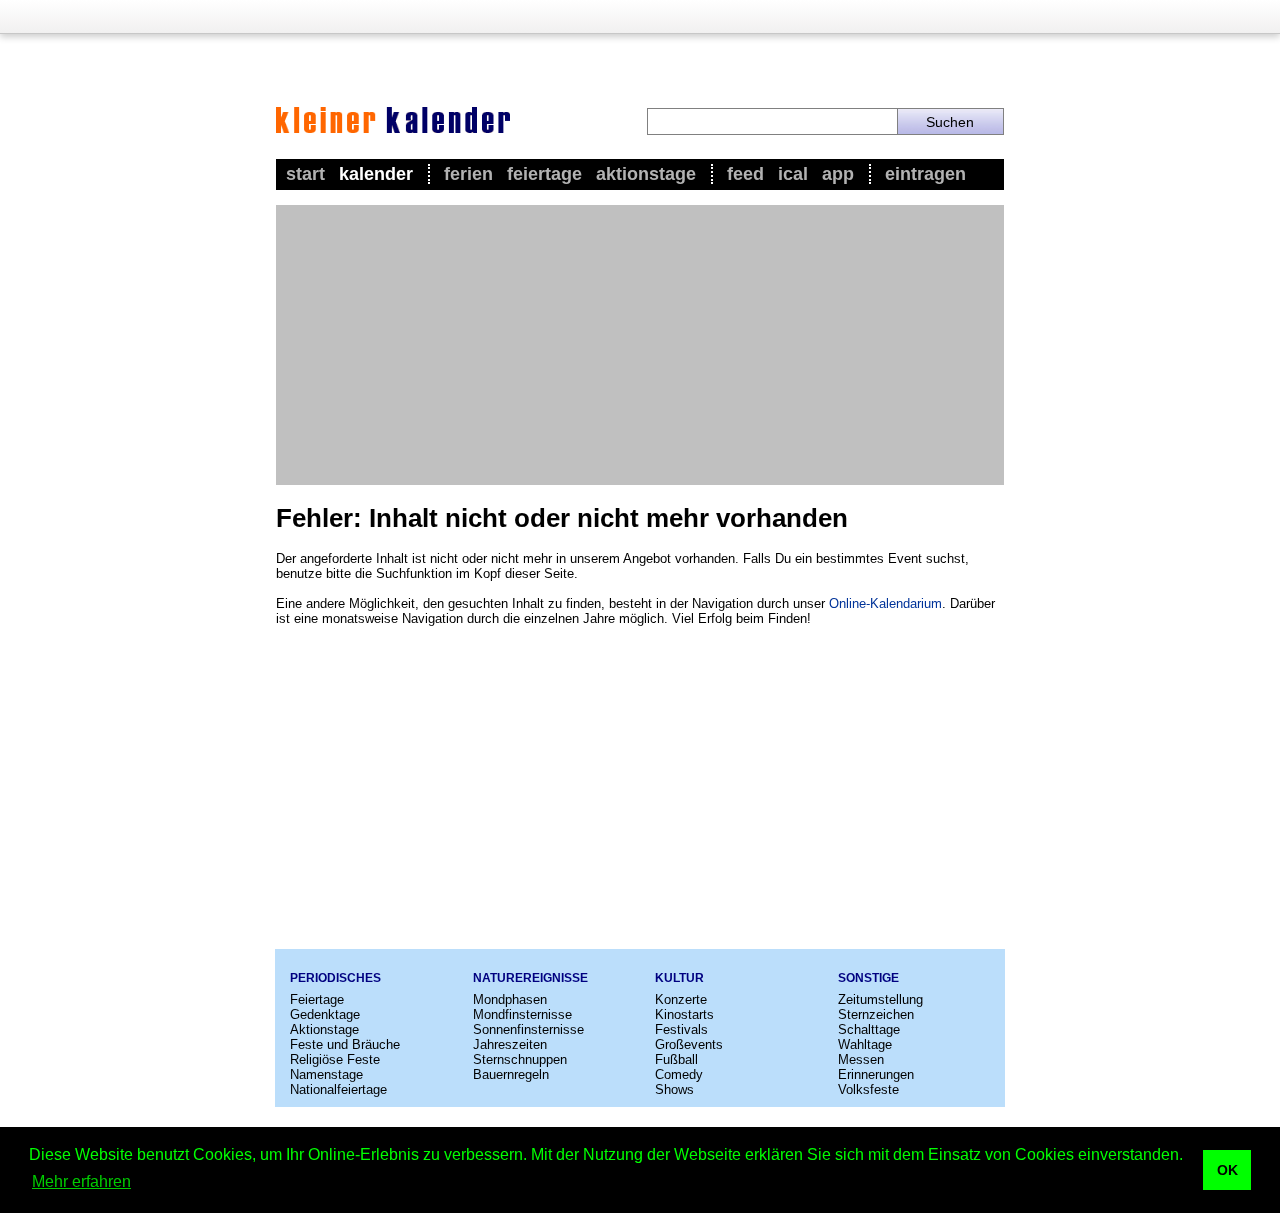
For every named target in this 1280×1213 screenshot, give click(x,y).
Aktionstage (646, 174)
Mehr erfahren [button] (81, 1181)
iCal (793, 174)
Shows (674, 1089)
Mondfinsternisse (522, 1014)
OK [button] (1227, 1170)
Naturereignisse (530, 978)
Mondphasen (510, 999)
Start (305, 174)
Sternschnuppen (520, 1059)
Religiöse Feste (335, 1059)
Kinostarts (684, 1014)
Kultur (679, 978)
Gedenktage (325, 1014)
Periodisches (335, 978)
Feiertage (544, 174)
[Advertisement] (640, 345)
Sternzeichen (876, 1014)
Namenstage (326, 1074)
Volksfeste (868, 1089)
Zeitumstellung (880, 999)
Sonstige (868, 978)
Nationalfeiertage (338, 1089)
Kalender (376, 174)
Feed (745, 174)
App (838, 174)
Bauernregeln (511, 1074)
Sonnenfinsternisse (528, 1029)
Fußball (676, 1059)
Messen (861, 1059)
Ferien (468, 174)
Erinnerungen (876, 1074)
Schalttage (869, 1029)
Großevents (689, 1044)
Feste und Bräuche (345, 1044)
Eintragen (925, 174)
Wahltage (865, 1044)
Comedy (679, 1074)
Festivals (681, 1029)
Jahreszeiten (510, 1044)
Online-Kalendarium (885, 603)
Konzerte (681, 999)
